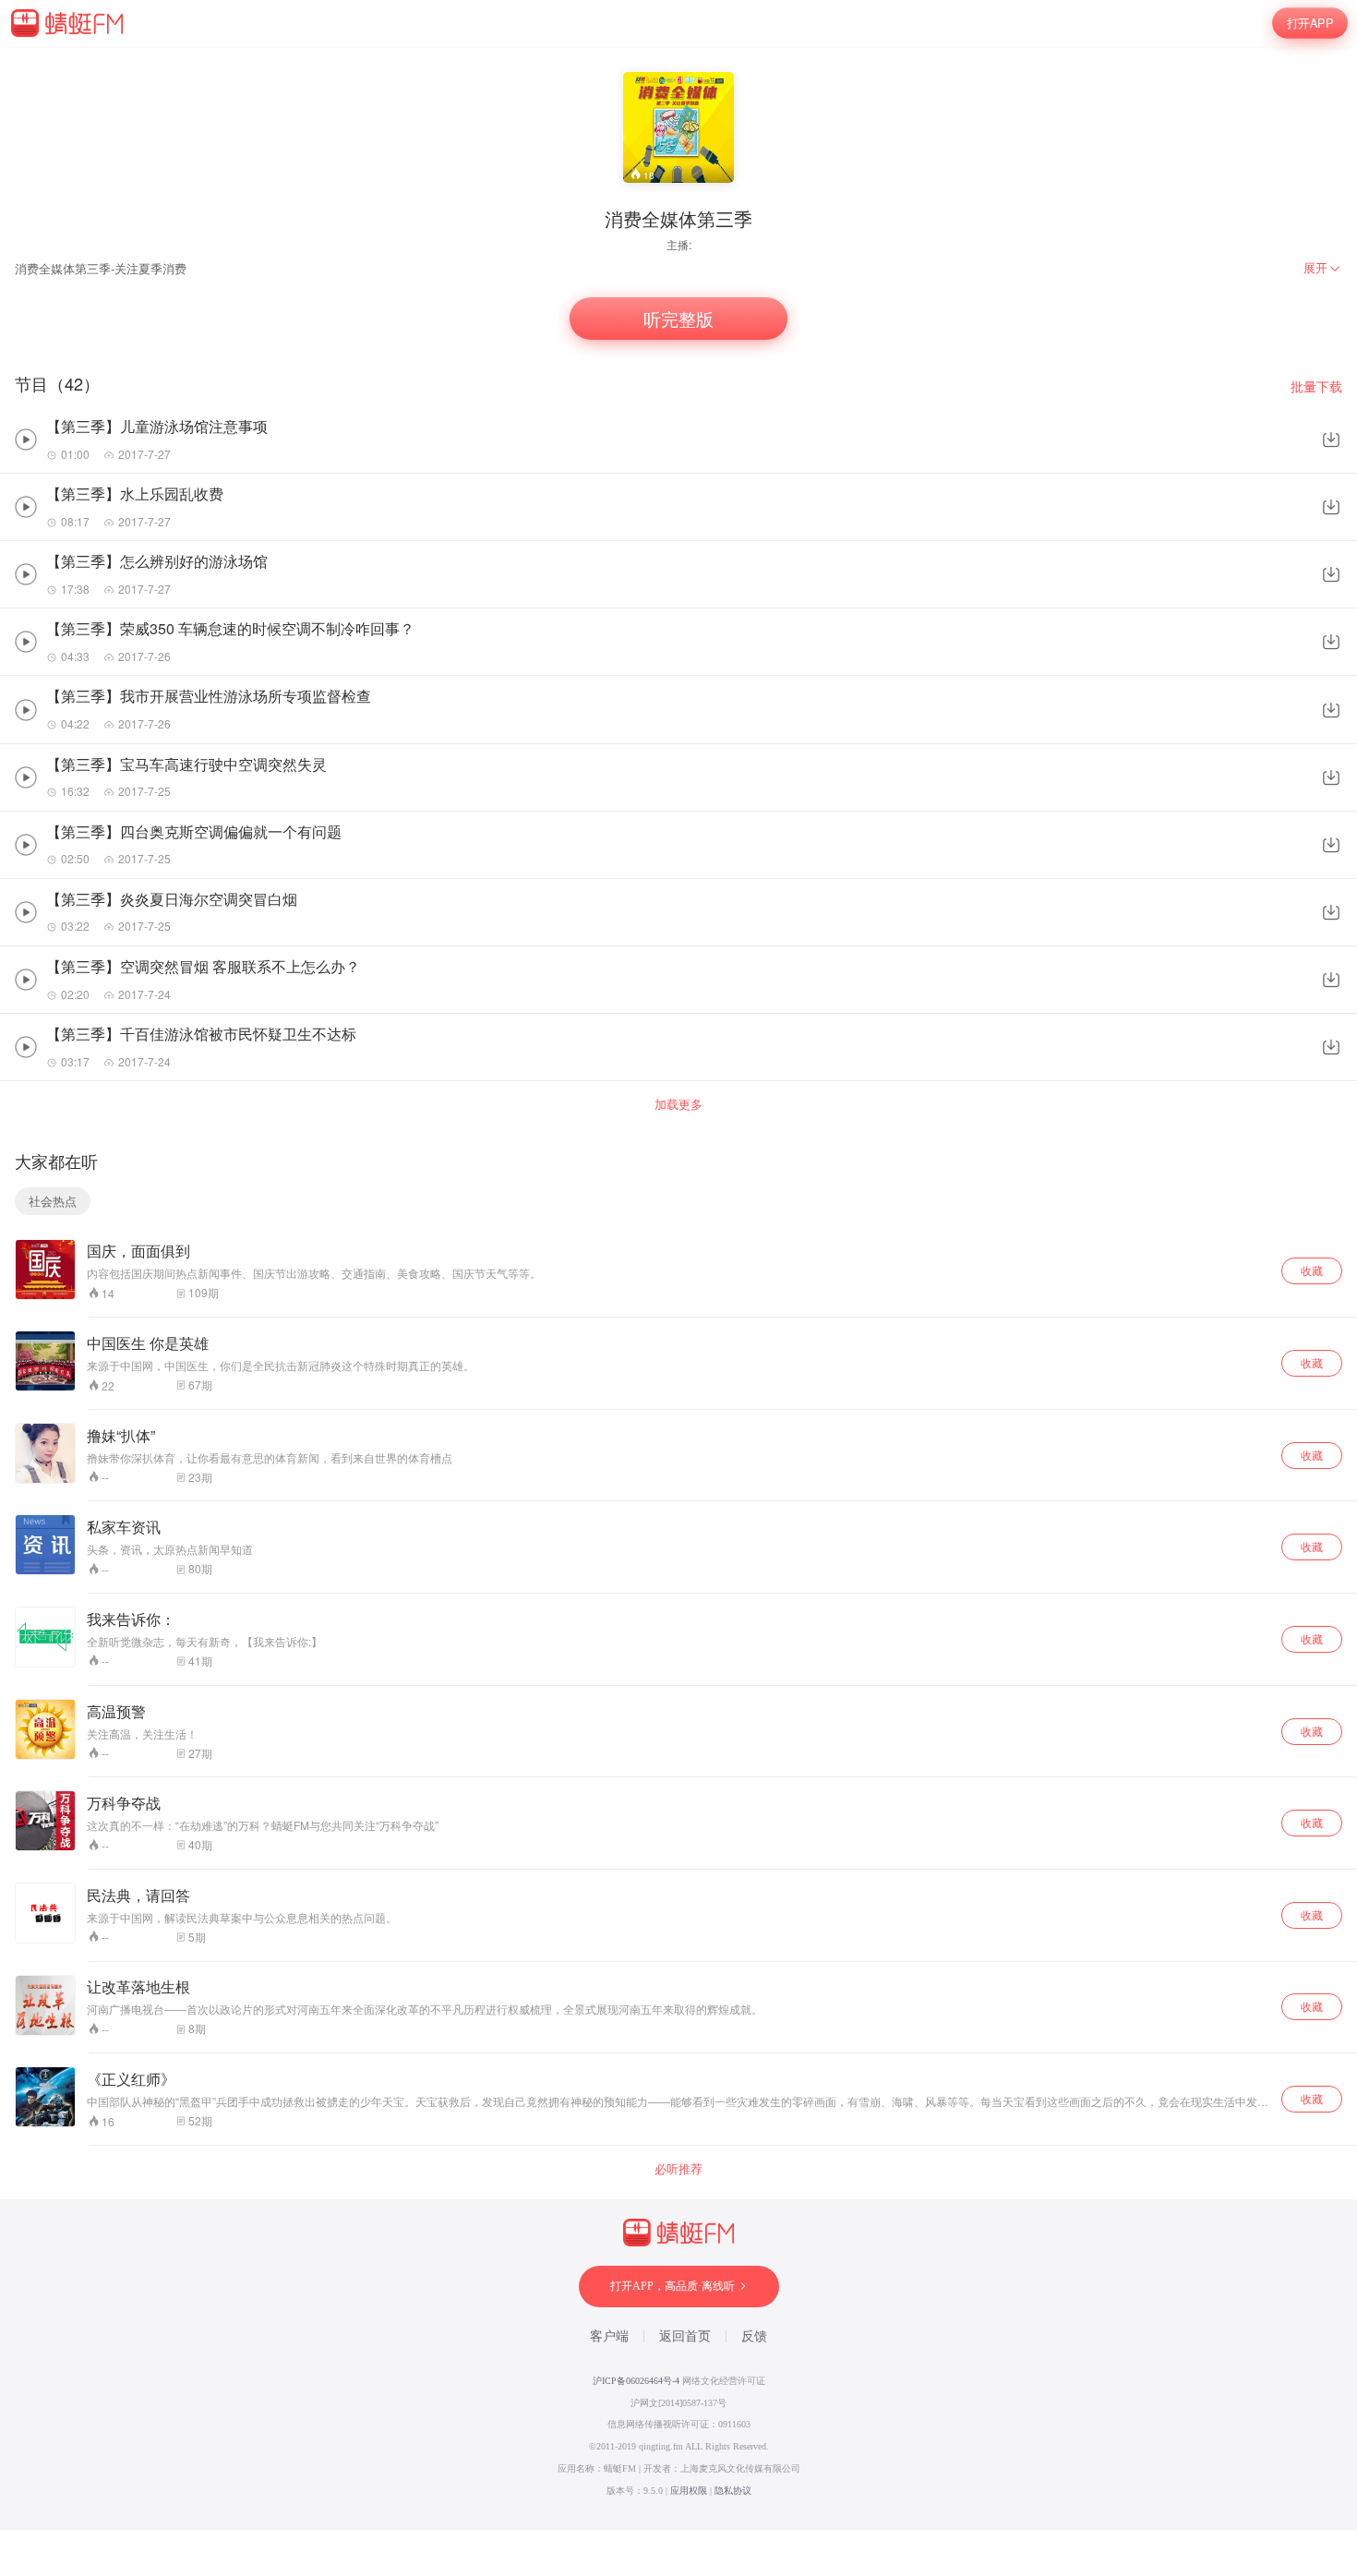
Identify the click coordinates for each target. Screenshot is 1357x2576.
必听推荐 (678, 2169)
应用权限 (689, 2491)
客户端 (609, 2336)
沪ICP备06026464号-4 (636, 2381)
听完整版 (678, 319)
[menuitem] (1323, 268)
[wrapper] (678, 1288)
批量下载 (1316, 386)
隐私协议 (733, 2491)
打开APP (1310, 23)
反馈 (754, 2336)
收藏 (1312, 1270)
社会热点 (53, 1201)
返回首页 (685, 2336)
